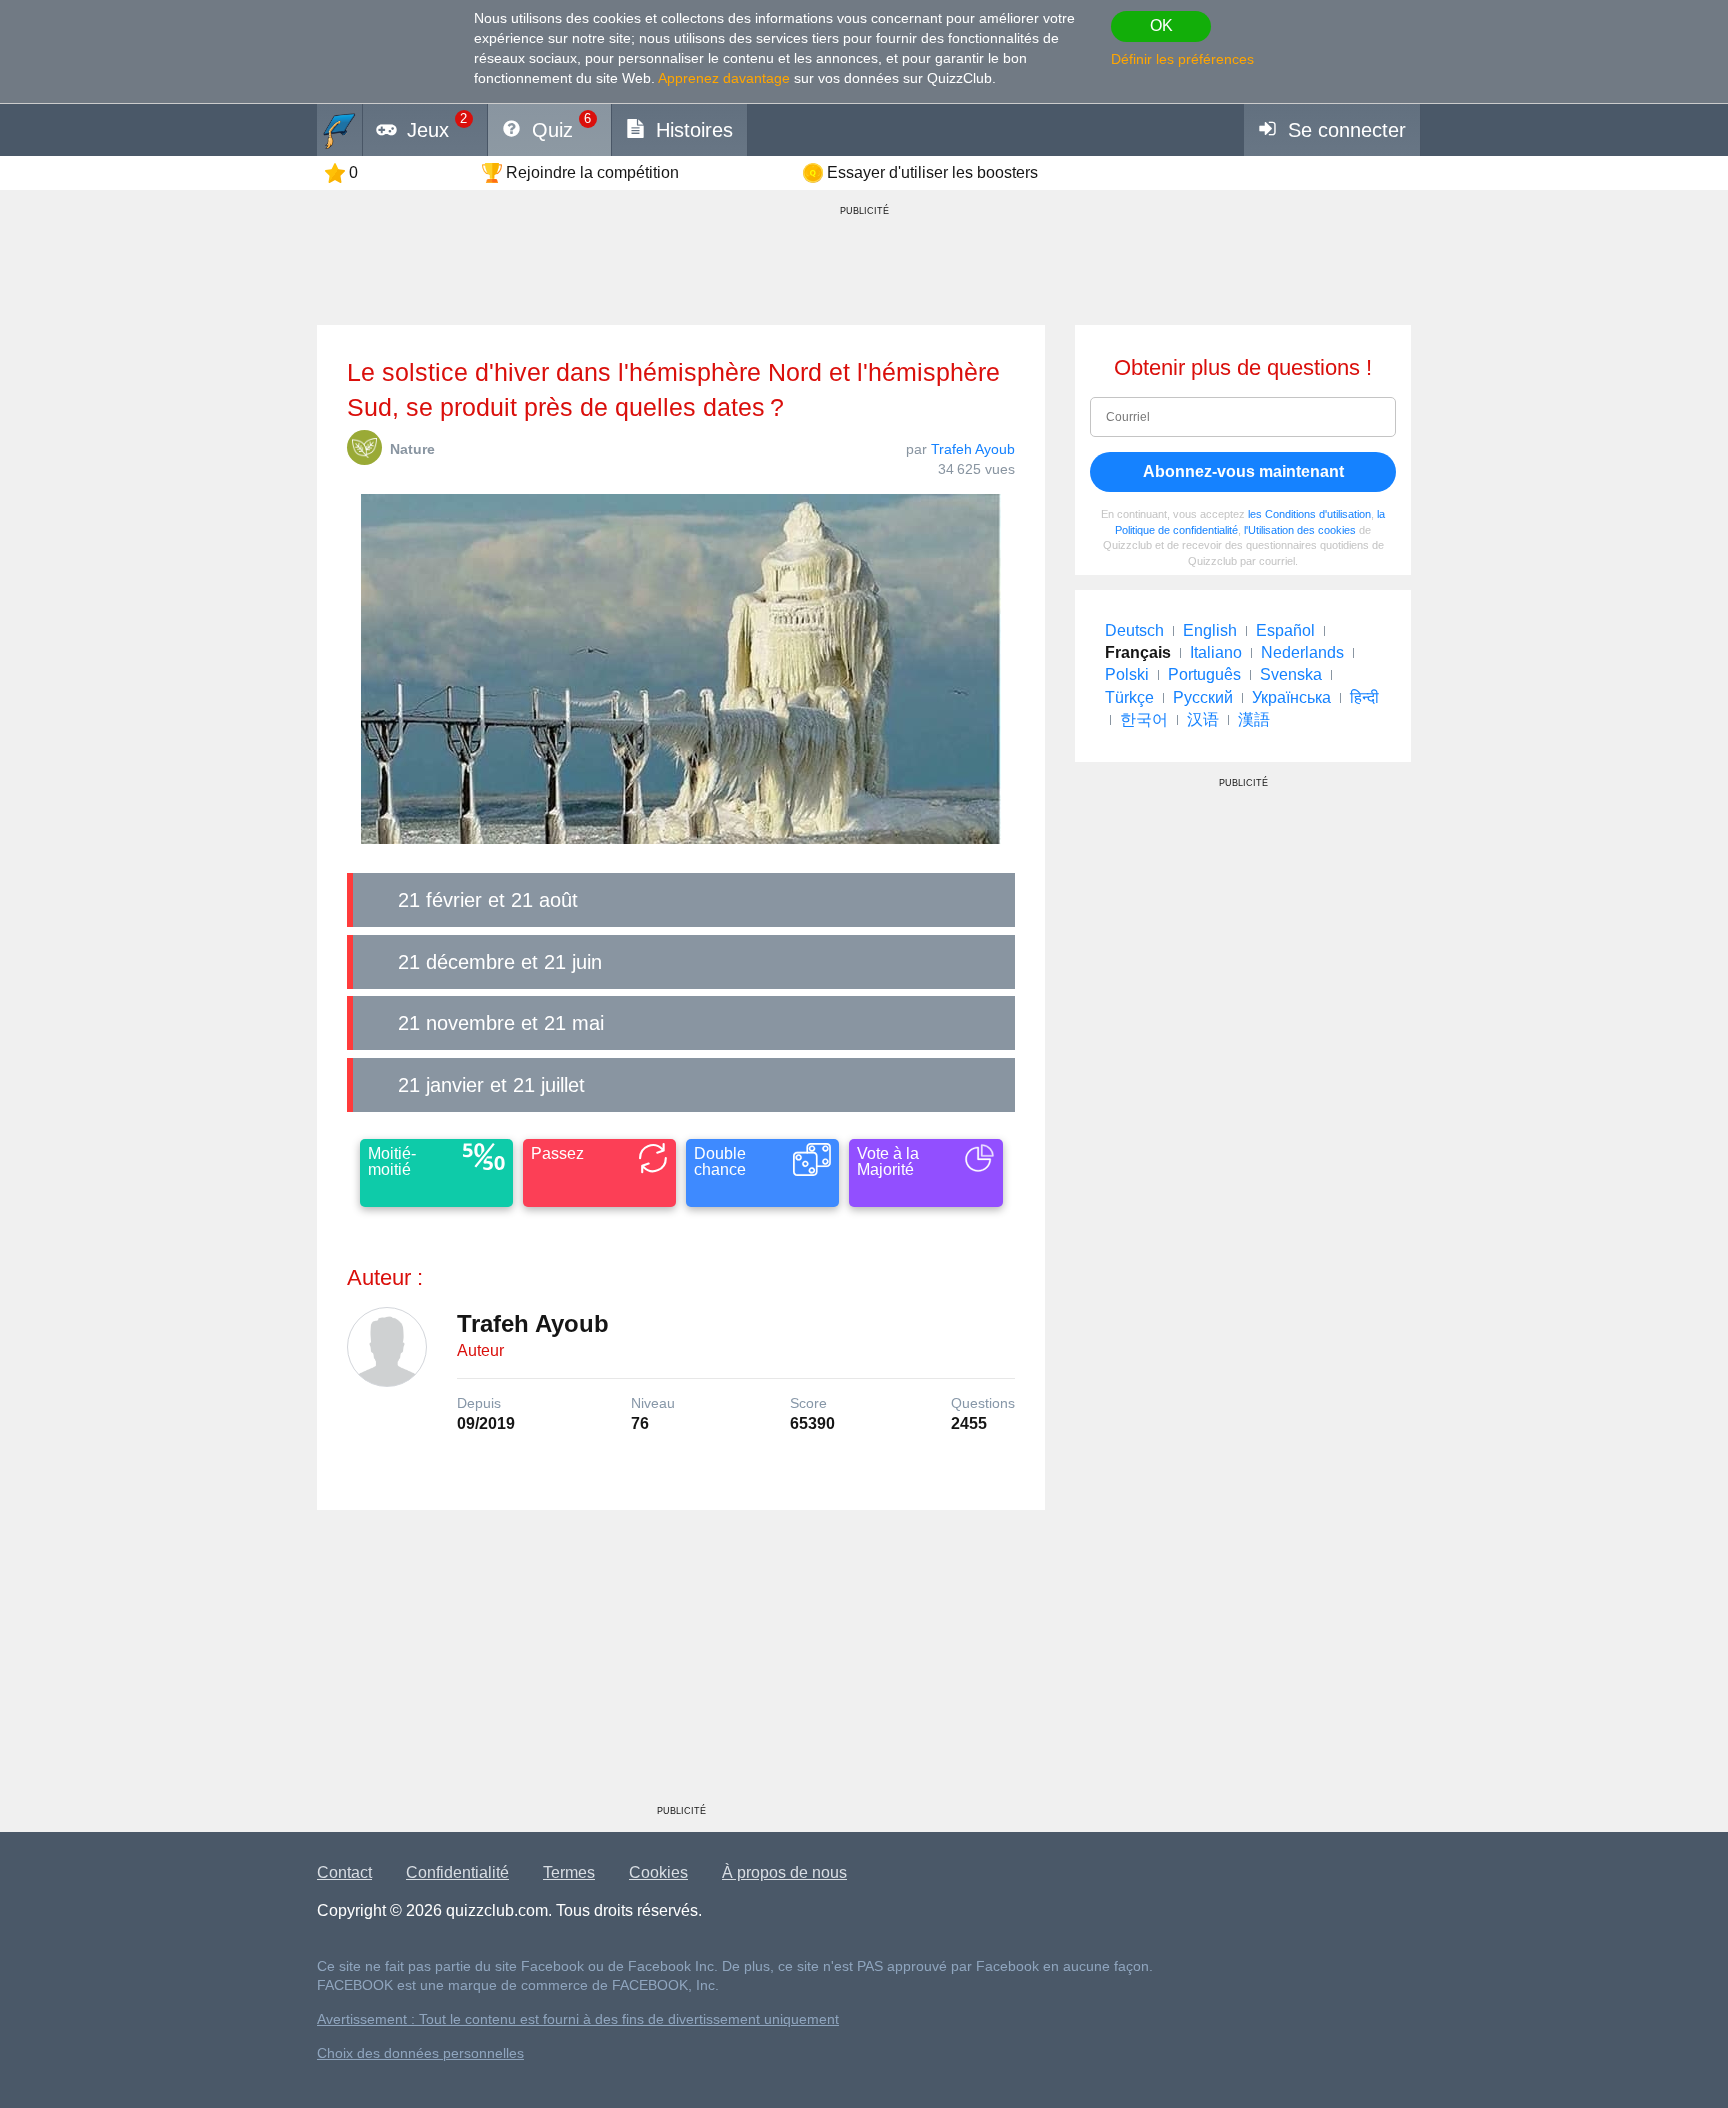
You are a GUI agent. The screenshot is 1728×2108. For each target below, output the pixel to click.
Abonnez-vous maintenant (1243, 471)
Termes (569, 1872)
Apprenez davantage (724, 78)
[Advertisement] (681, 1665)
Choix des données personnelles (420, 2053)
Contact (344, 1872)
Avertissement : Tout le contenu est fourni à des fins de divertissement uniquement (578, 2019)
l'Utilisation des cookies (1300, 530)
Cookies (658, 1872)
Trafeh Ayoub (973, 449)
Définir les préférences (1182, 59)
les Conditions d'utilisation (1309, 514)
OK (1161, 25)
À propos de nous (784, 1872)
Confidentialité (457, 1872)
